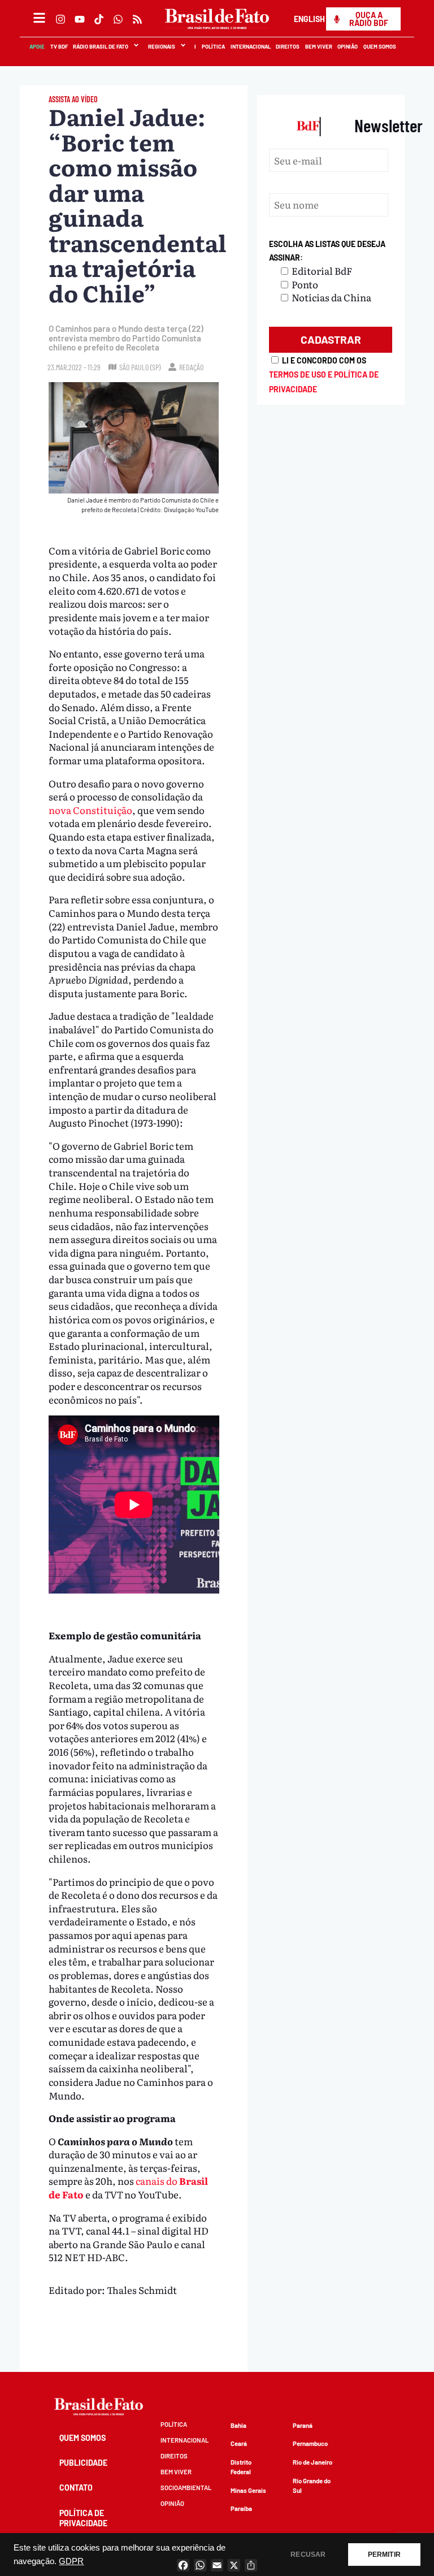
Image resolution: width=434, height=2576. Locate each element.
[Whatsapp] (118, 19)
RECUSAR (308, 2555)
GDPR (71, 2561)
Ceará (239, 2443)
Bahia (238, 2425)
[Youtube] (80, 19)
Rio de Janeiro (313, 2462)
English (309, 19)
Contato (76, 2488)
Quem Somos (380, 46)
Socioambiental (186, 2488)
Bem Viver (319, 46)
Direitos (288, 46)
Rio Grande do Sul (312, 2486)
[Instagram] (60, 19)
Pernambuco (310, 2443)
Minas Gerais (248, 2490)
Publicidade (83, 2463)
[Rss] (137, 19)
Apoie (38, 46)
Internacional (251, 46)
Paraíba (241, 2508)
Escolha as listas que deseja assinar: (327, 251)
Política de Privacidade (83, 2518)
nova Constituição (90, 810)
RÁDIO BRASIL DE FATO (101, 46)
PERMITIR (384, 2555)
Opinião (348, 46)
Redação (191, 367)
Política (214, 46)
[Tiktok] (99, 19)
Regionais (162, 46)
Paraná (303, 2425)
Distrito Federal (241, 2467)
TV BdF (59, 46)
